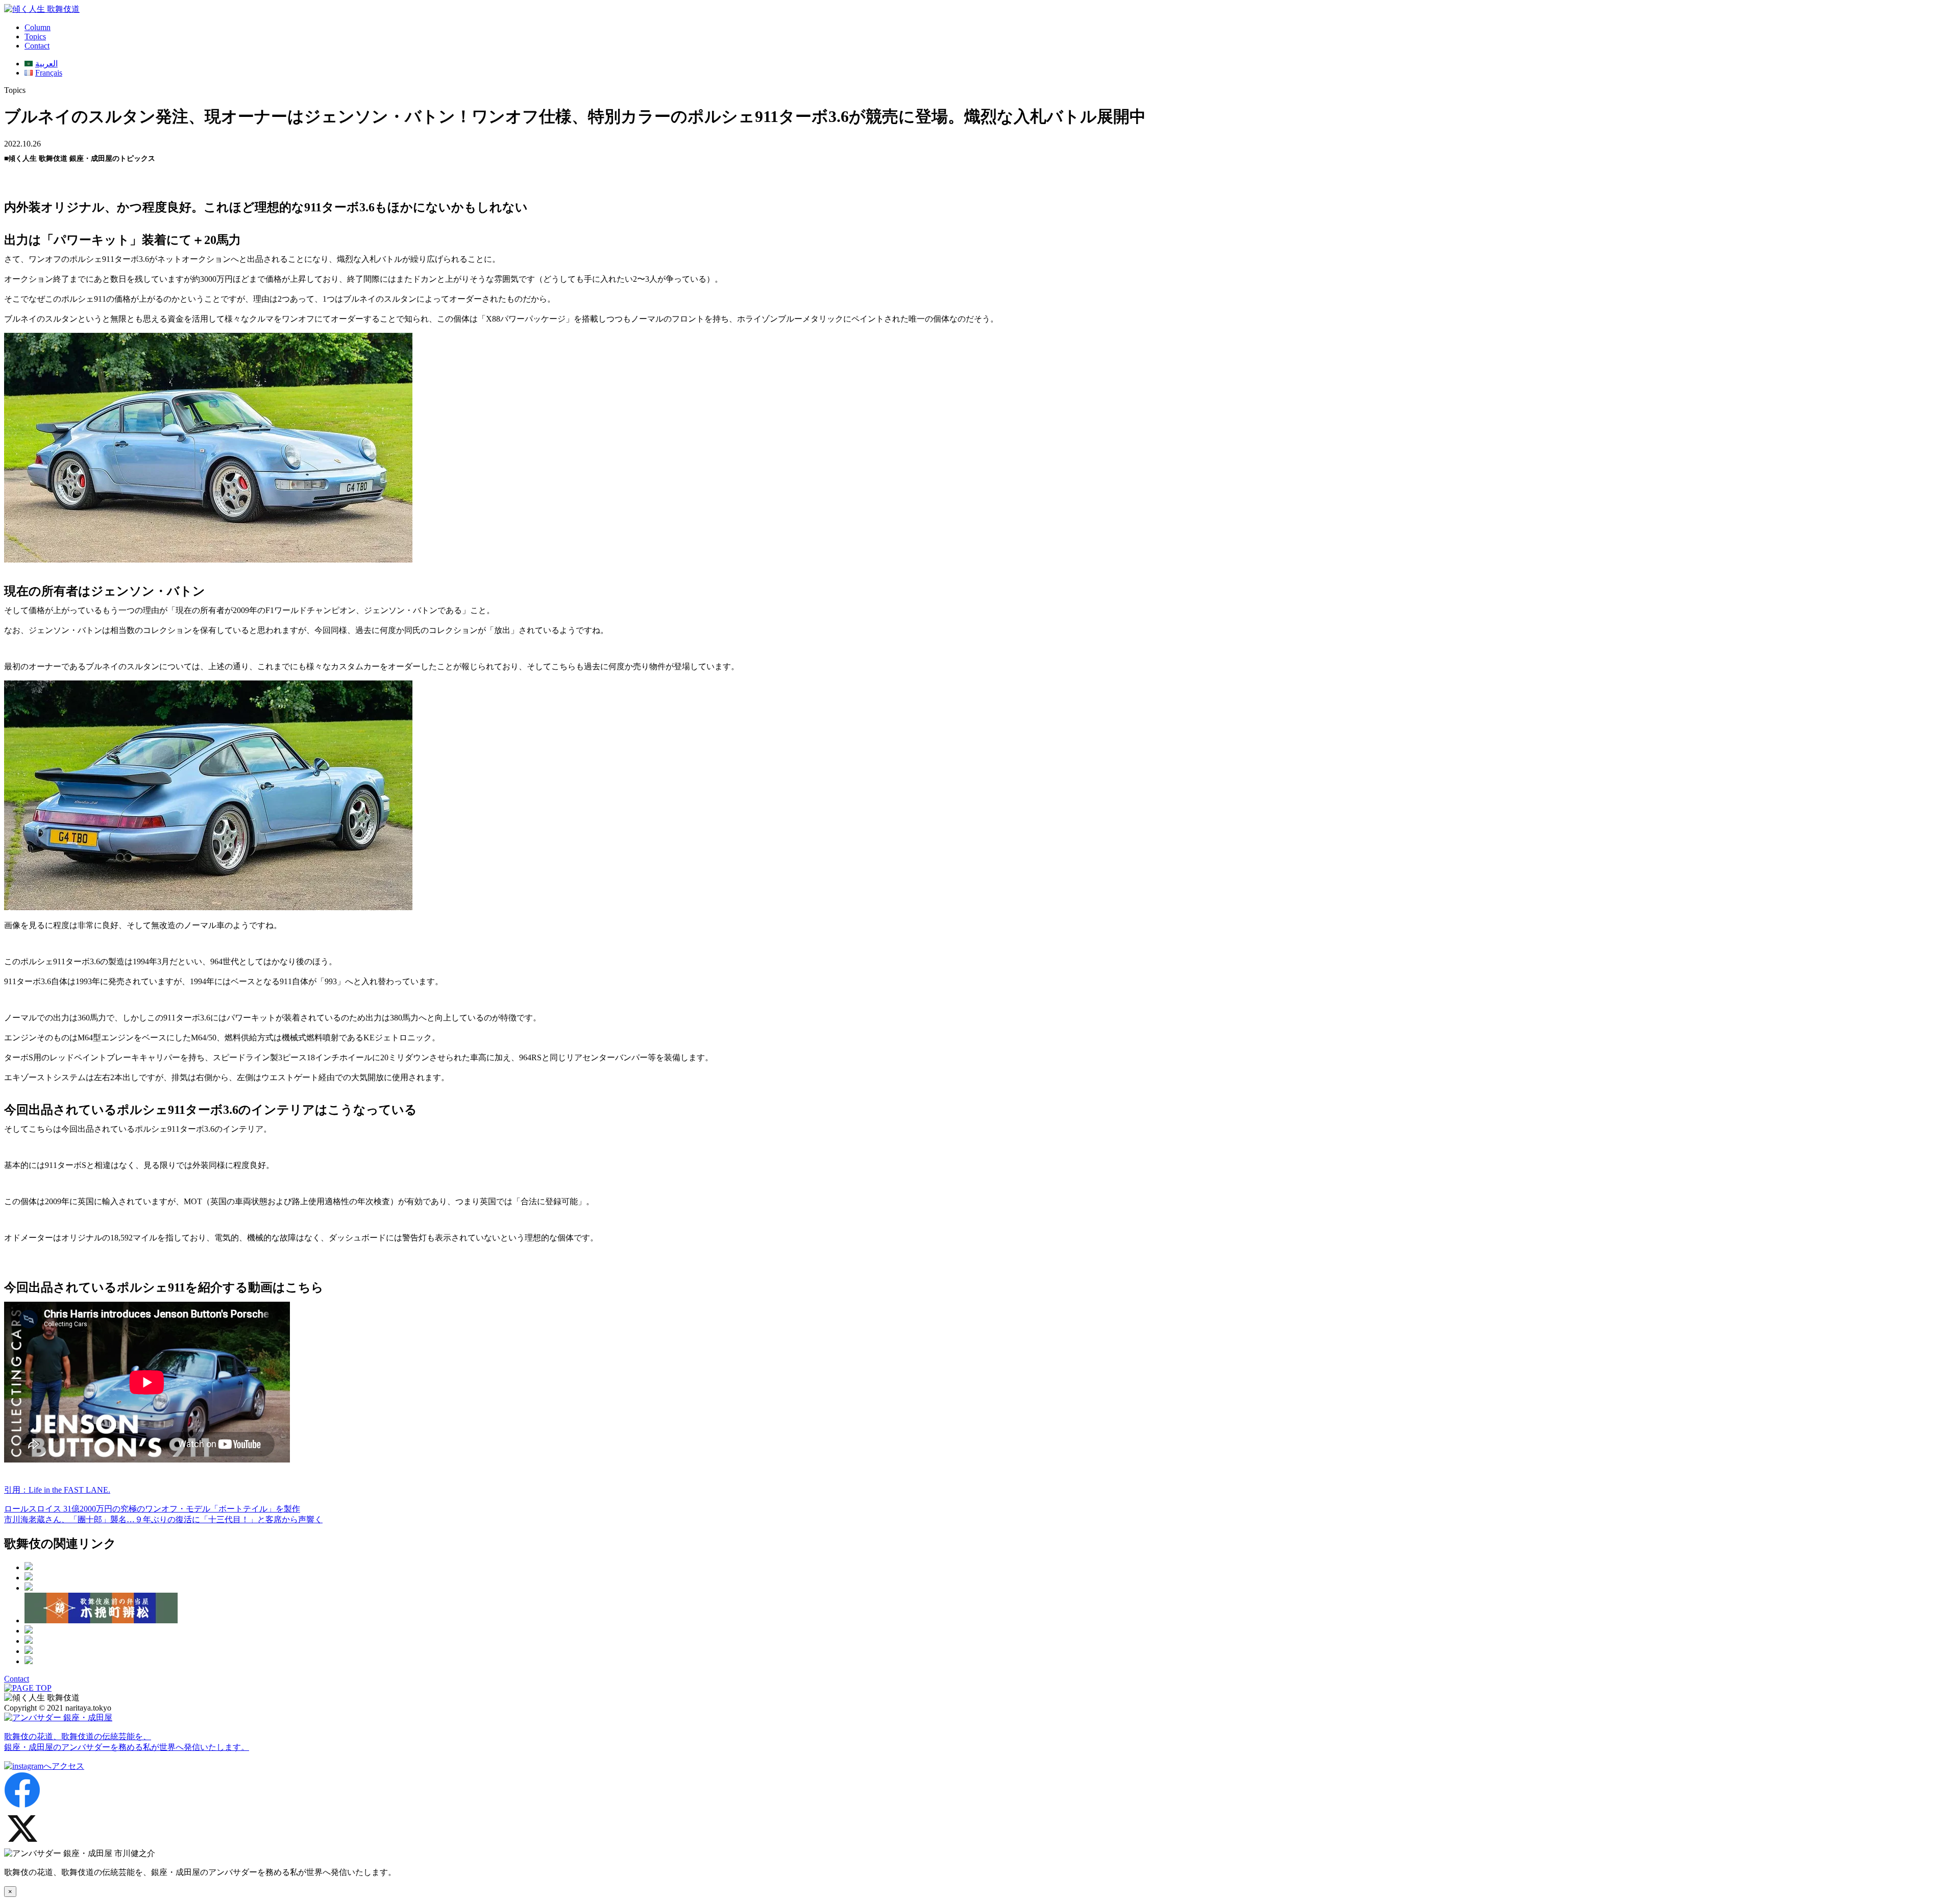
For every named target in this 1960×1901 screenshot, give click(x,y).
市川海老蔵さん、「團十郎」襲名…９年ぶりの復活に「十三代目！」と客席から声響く (163, 1519)
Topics (35, 36)
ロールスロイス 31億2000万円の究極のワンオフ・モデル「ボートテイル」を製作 (152, 1509)
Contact (37, 46)
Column (38, 27)
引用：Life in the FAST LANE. (57, 1490)
